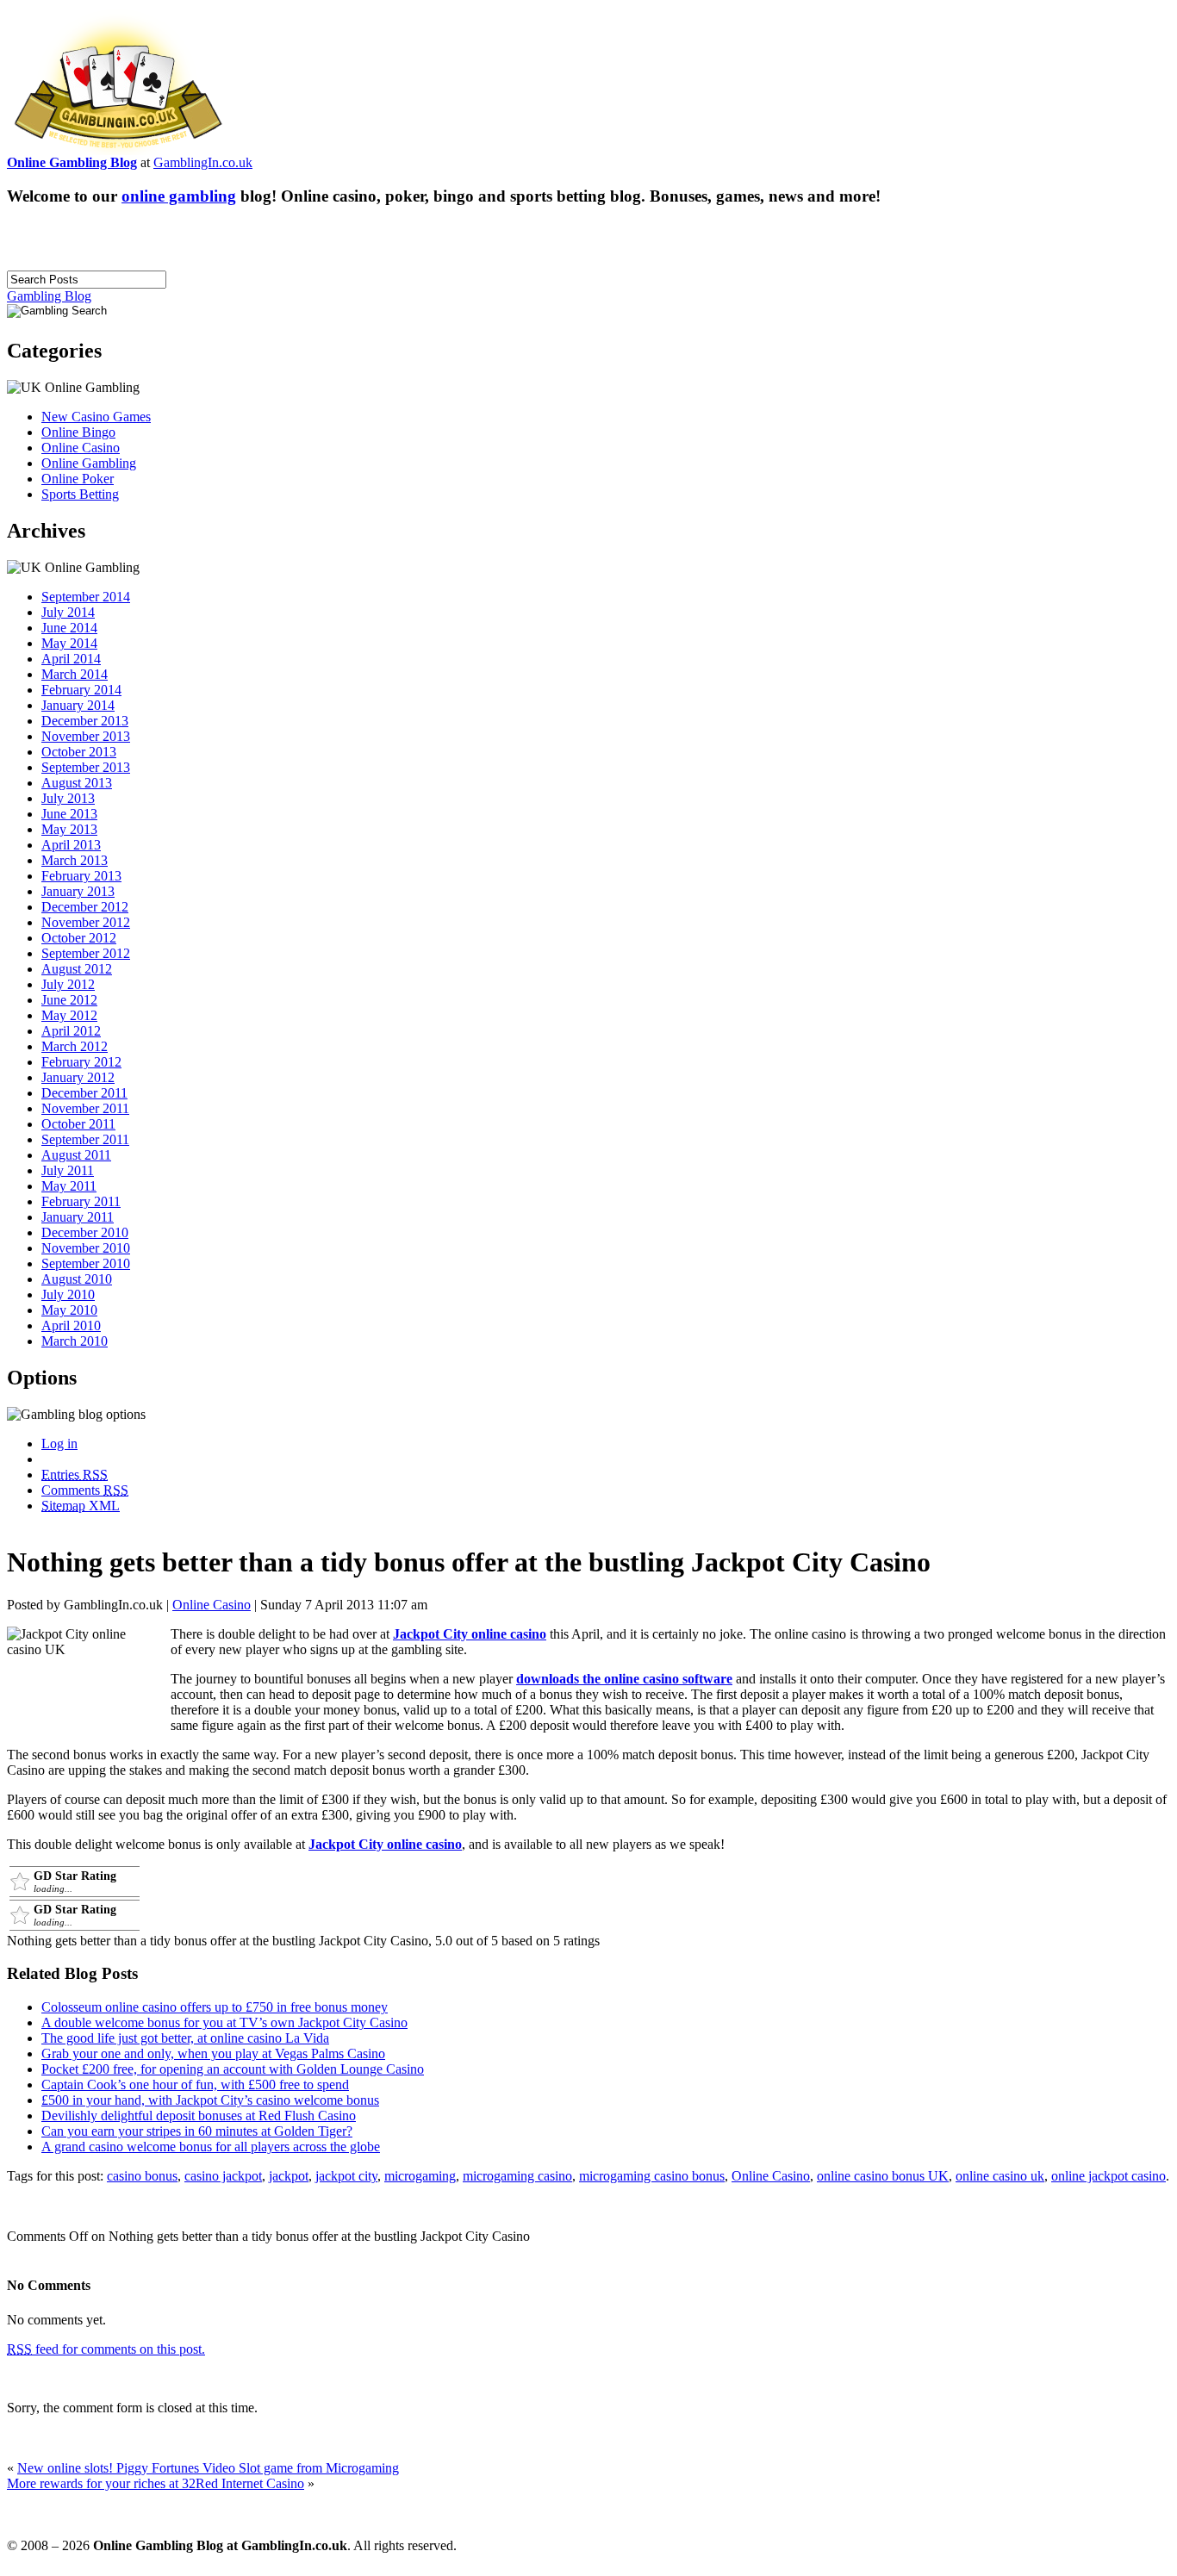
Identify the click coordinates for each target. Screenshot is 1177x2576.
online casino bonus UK (883, 2176)
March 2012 (75, 1046)
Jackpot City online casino (470, 1634)
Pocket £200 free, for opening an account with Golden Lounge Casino (233, 2069)
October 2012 (79, 938)
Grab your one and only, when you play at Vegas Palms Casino (213, 2053)
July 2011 (68, 1170)
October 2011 (78, 1124)
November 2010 (86, 1248)
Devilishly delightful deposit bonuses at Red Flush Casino (199, 2116)
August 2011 (76, 1155)
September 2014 (86, 597)
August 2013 (77, 783)
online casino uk (1000, 2176)
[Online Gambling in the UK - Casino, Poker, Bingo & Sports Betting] (118, 150)
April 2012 (71, 1031)
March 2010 (75, 1341)
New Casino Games (96, 417)
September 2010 (86, 1263)
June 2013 (69, 814)
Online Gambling (89, 463)
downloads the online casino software (624, 1679)
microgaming (420, 2176)
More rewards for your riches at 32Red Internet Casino (156, 2483)
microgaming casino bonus (652, 2176)
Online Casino (81, 448)
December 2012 (85, 907)
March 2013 (75, 860)
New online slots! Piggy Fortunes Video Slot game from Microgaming (208, 2468)
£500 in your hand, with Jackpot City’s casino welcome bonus (210, 2100)
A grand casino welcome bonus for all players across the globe (211, 2147)
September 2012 (86, 953)
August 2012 (77, 969)
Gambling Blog (49, 296)
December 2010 (85, 1232)
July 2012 (68, 984)
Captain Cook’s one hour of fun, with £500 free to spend (195, 2084)
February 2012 (81, 1062)
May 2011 (69, 1186)
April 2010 (71, 1325)
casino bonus (142, 2176)
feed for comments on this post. (106, 2349)
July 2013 (68, 798)
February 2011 (81, 1201)
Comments (85, 1490)
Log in (59, 1444)
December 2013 (85, 721)
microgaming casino (517, 2176)
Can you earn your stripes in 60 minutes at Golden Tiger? (197, 2131)
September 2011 (85, 1139)
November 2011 (85, 1108)
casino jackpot (223, 2176)
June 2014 (69, 628)
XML (81, 1506)
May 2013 (69, 829)
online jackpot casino (1108, 2176)
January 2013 (78, 891)
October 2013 (79, 752)
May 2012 (69, 1015)
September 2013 (86, 767)
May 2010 (69, 1310)
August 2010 (77, 1279)
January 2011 (78, 1217)
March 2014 (75, 674)
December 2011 (84, 1093)
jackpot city (346, 2176)
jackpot (289, 2176)
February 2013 (81, 876)
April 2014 (71, 659)
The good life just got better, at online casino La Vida (185, 2038)
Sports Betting (80, 494)
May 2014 (69, 643)
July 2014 (68, 612)
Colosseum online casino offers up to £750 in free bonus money (215, 2007)
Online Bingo (78, 432)
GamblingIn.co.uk (203, 162)
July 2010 (68, 1294)
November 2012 (86, 922)
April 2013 (71, 845)
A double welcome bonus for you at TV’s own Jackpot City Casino (224, 2022)
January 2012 (78, 1077)
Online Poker (78, 479)
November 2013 (86, 736)
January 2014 (78, 705)
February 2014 (81, 690)
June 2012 (69, 1000)
